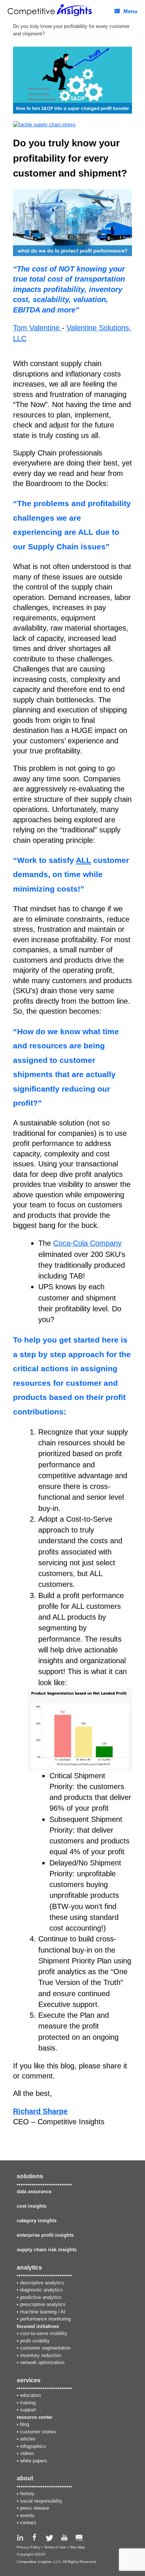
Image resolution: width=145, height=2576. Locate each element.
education (30, 2395)
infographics (33, 2446)
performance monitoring (45, 2319)
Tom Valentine (37, 328)
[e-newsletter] (79, 2539)
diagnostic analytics (41, 2290)
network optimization (42, 2362)
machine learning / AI (43, 2312)
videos (27, 2453)
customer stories (38, 2432)
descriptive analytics (42, 2283)
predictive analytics (41, 2297)
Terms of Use (55, 2547)
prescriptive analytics (43, 2304)
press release (35, 2508)
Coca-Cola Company (87, 1243)
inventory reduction (41, 2355)
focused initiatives (38, 2326)
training (28, 2403)
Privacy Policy (28, 2547)
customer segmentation (45, 2348)
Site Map (78, 2547)
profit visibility (35, 2341)
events (27, 2515)
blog (25, 2424)
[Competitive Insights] (51, 10)
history (27, 2494)
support (28, 2410)
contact (28, 2523)
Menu (130, 11)
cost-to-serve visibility (44, 2333)
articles (28, 2439)
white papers (34, 2461)
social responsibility (41, 2501)
